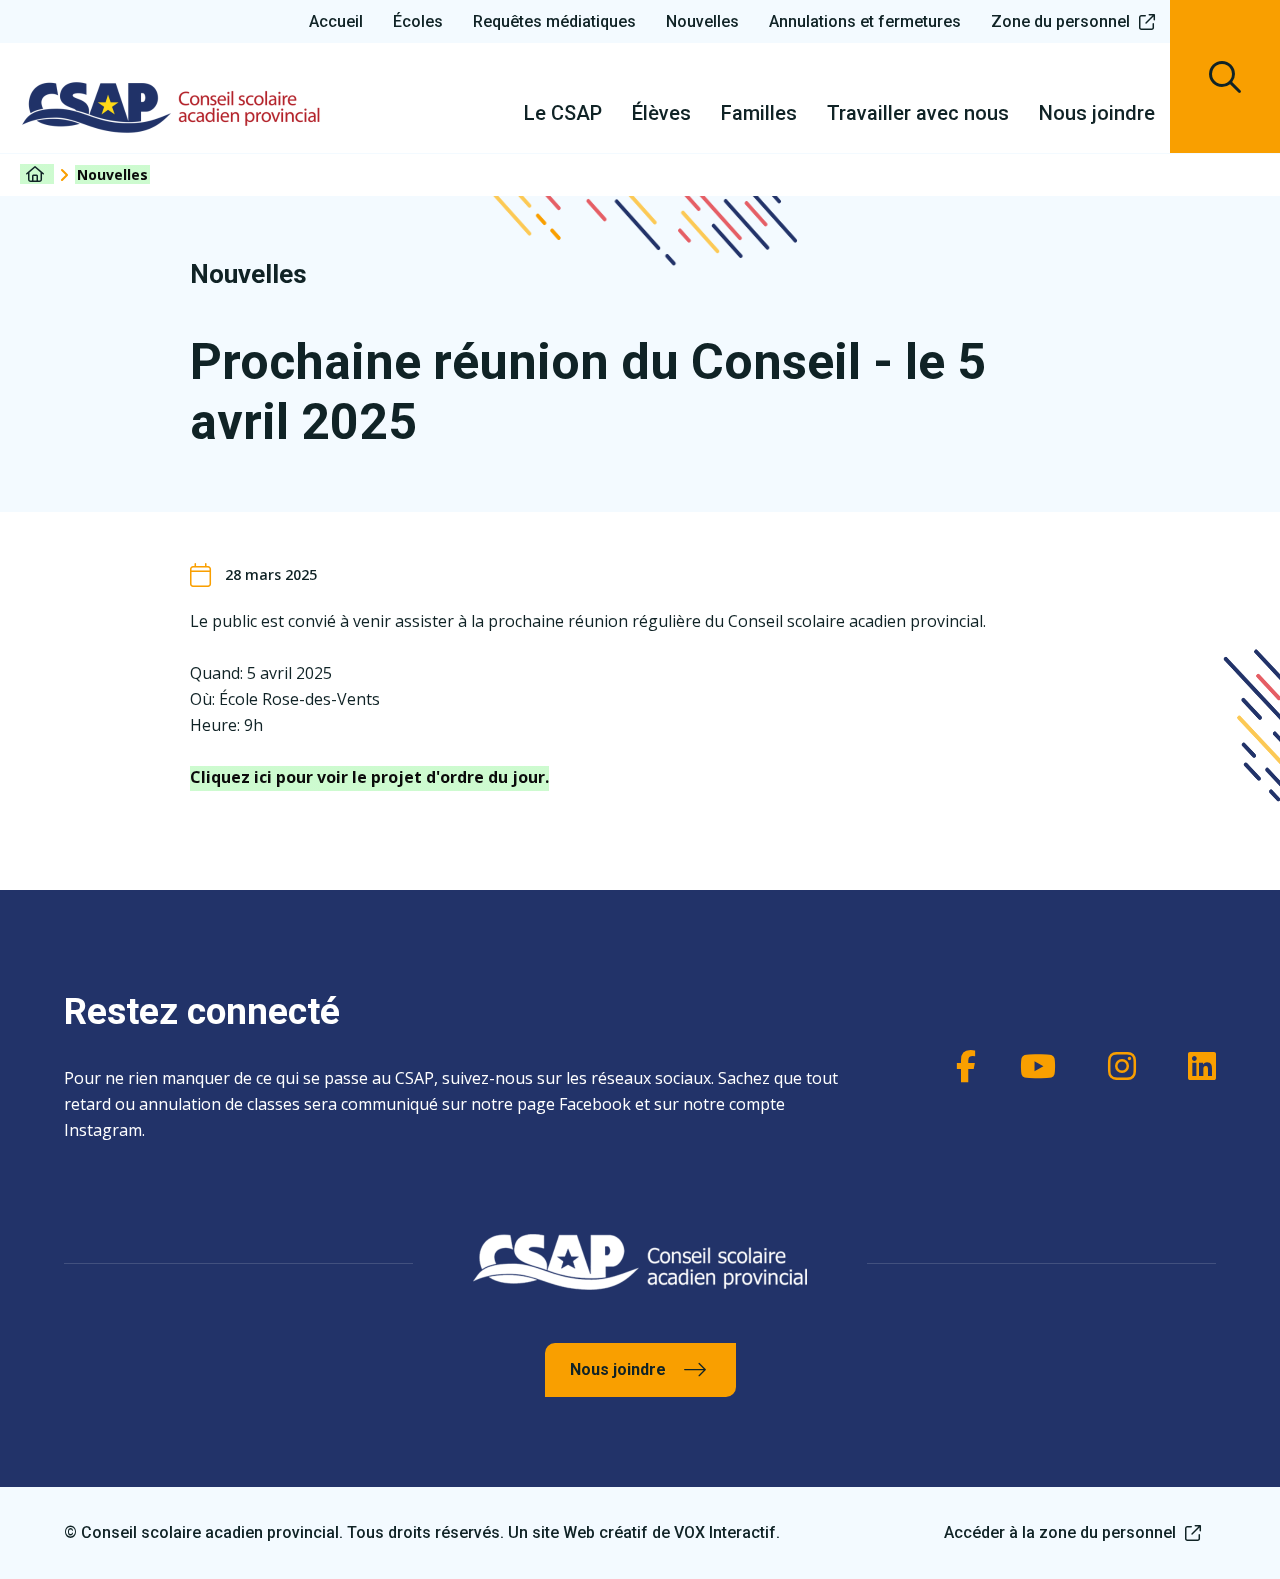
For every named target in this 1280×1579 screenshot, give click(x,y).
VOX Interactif (725, 1532)
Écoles (418, 21)
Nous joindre (618, 1369)
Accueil (336, 21)
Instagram (1116, 1066)
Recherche (1225, 76)
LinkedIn (1196, 1066)
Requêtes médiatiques (554, 21)
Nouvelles (702, 21)
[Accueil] (37, 174)
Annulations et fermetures (865, 21)
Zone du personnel (1060, 21)
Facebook (956, 1066)
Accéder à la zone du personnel (1060, 1532)
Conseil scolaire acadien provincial (171, 107)
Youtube (1036, 1066)
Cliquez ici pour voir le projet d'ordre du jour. (369, 777)
